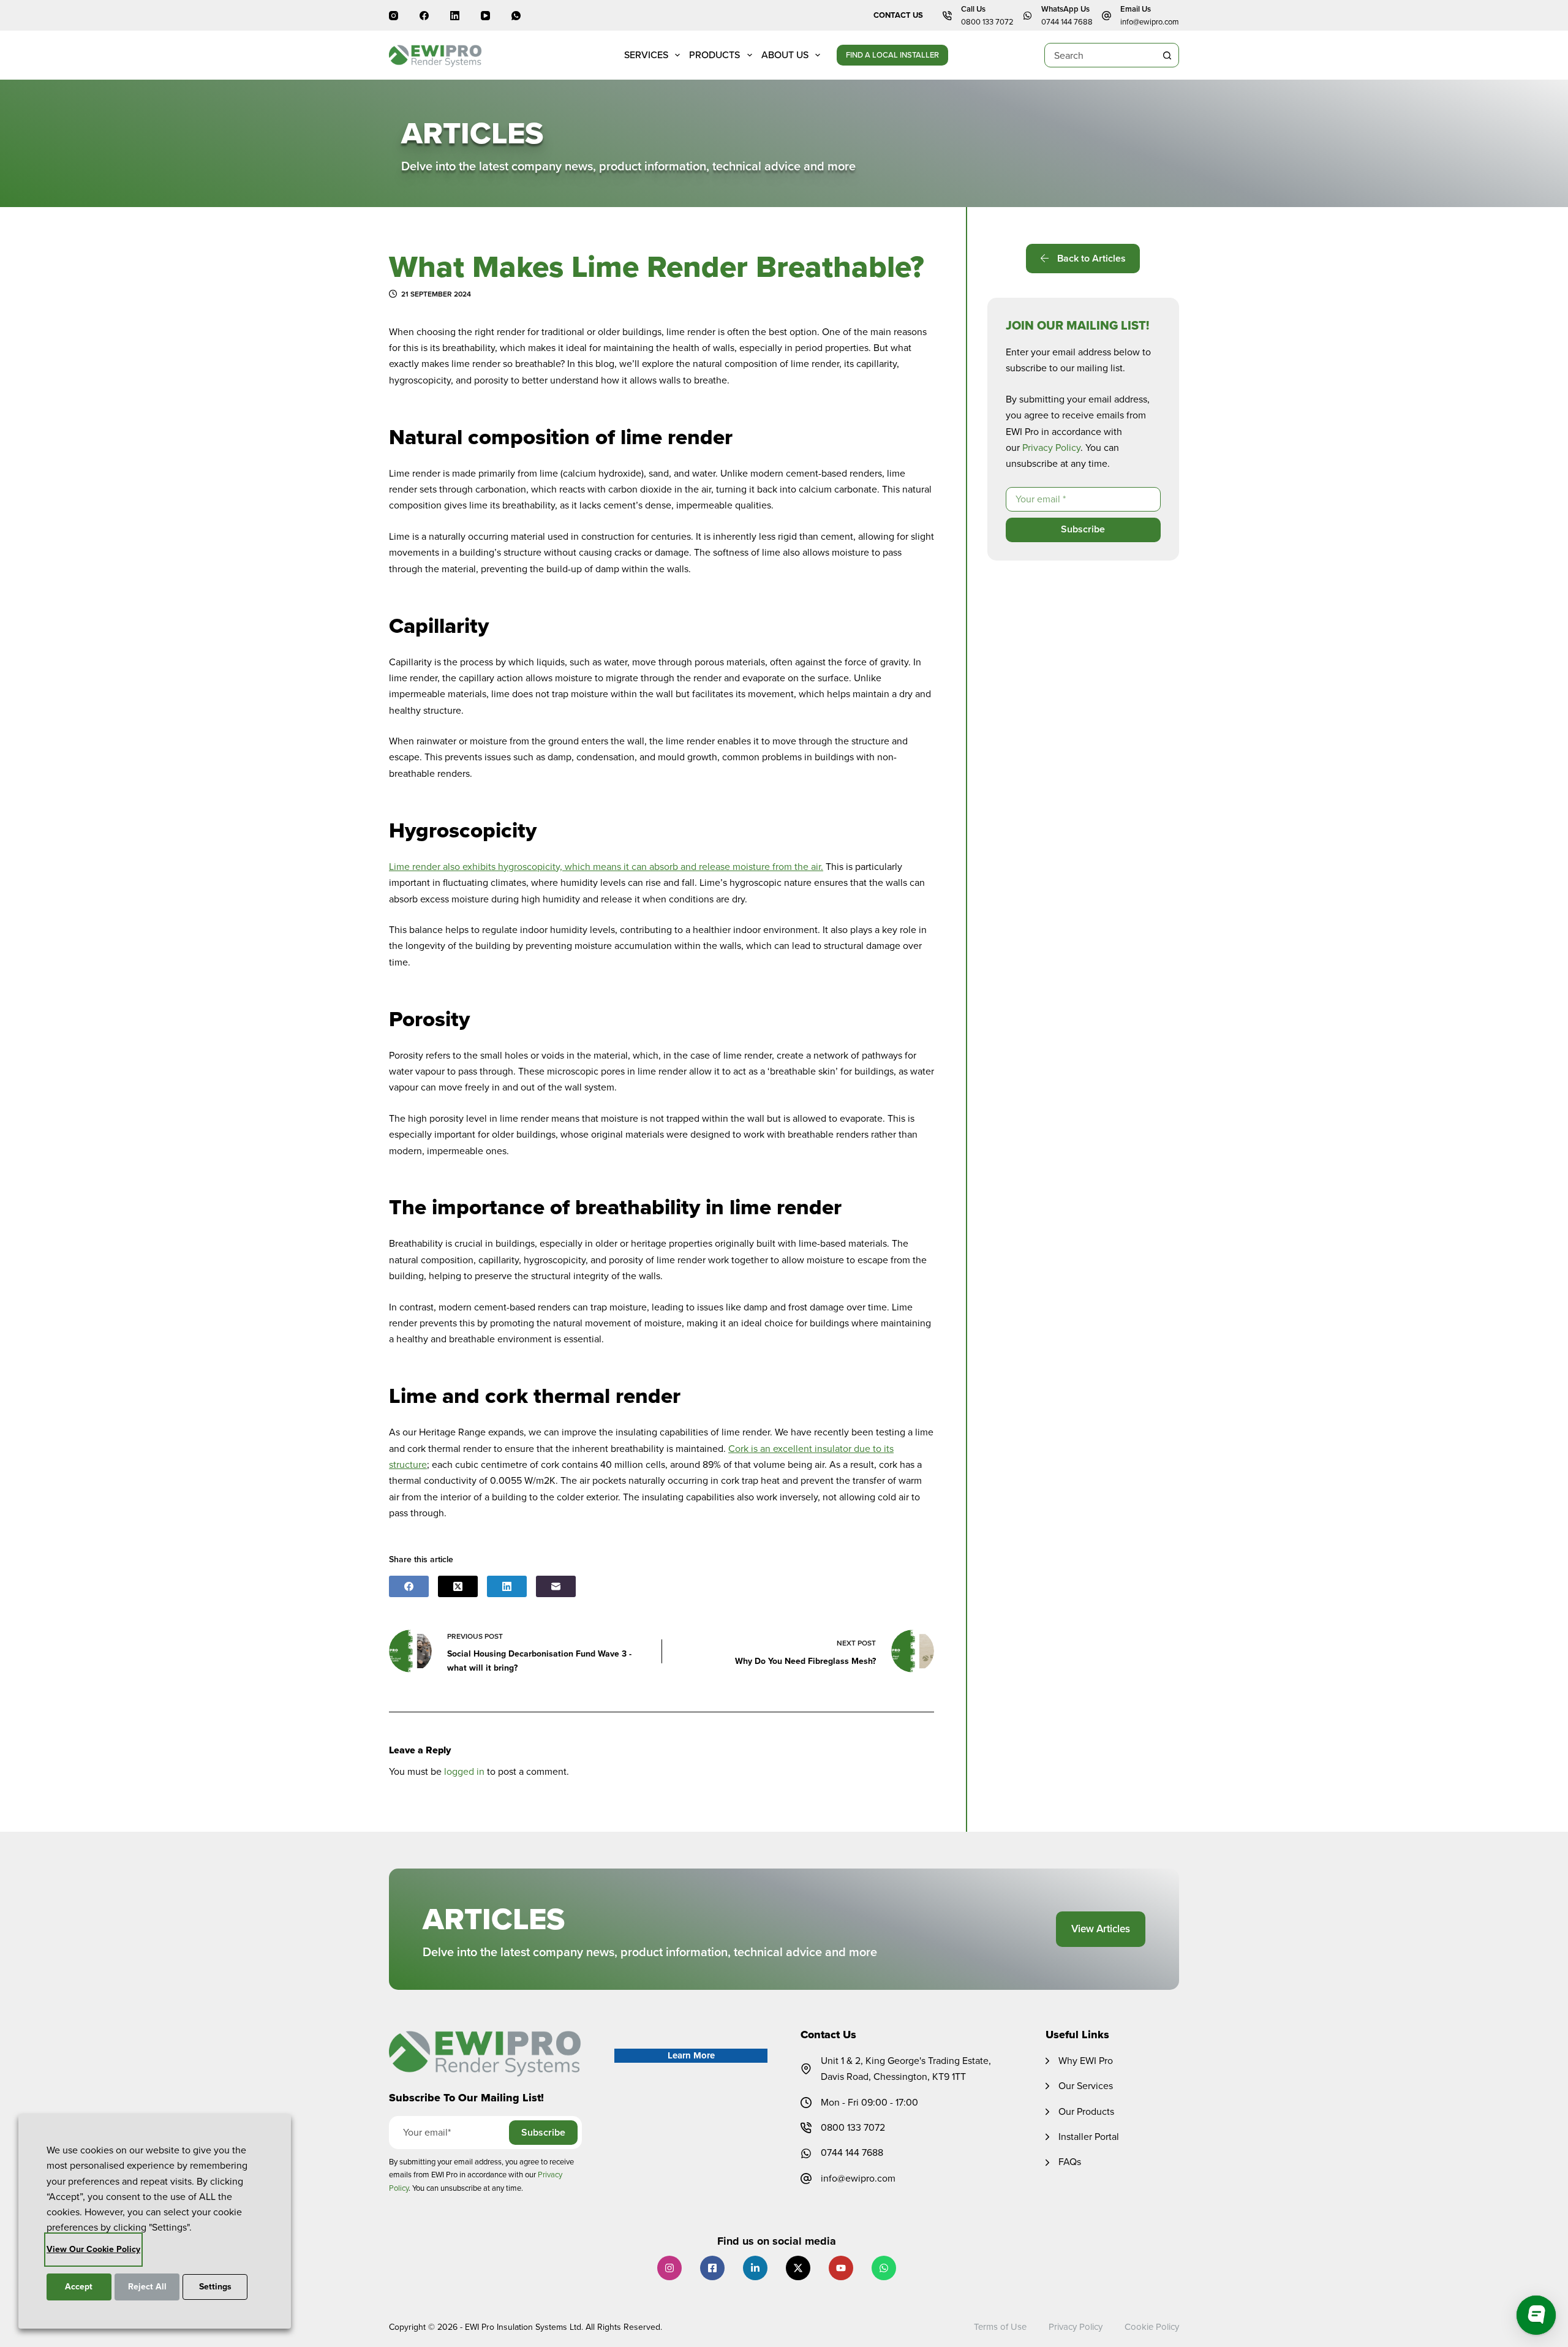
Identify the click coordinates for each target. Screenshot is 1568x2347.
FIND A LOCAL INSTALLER (892, 55)
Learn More (691, 2055)
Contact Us (898, 15)
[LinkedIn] (455, 16)
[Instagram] (394, 16)
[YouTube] (485, 16)
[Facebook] (424, 16)
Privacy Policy (1051, 448)
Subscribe (1083, 530)
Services (646, 55)
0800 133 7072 (987, 22)
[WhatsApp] (516, 16)
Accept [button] (79, 2287)
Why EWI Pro (1086, 2061)
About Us (785, 55)
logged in (464, 1771)
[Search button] (1167, 55)
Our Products (1086, 2111)
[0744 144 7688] (806, 2153)
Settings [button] (215, 2287)
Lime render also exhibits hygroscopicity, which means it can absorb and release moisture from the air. (606, 867)
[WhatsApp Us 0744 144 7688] (1027, 16)
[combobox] (1100, 55)
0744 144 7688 (1067, 22)
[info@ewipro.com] (806, 2179)
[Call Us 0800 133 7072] (947, 16)
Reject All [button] (147, 2287)
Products (714, 55)
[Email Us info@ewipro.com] (1106, 16)
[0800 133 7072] (806, 2128)
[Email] (556, 1586)
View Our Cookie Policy (93, 2249)
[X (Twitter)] (458, 1586)
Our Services (1086, 2086)
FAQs (1070, 2162)
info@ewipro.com (1150, 22)
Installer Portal (1089, 2137)
